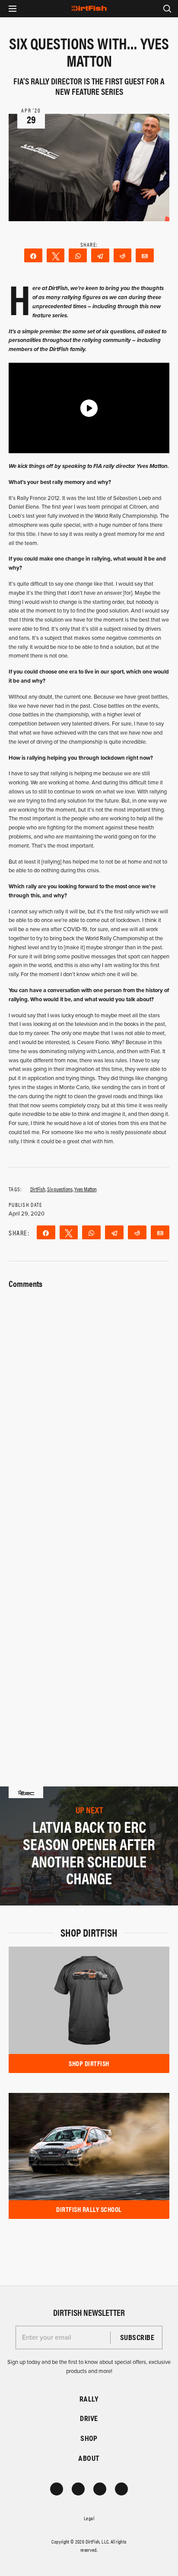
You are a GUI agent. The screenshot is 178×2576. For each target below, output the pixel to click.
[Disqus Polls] (89, 1400)
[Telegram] (100, 255)
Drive (89, 2418)
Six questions (60, 1189)
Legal (89, 2518)
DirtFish (38, 1189)
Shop (89, 2438)
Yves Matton (86, 1189)
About (89, 2458)
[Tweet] (56, 255)
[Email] (145, 255)
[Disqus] (89, 1627)
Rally (89, 2399)
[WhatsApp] (78, 255)
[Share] (33, 255)
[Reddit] (123, 255)
